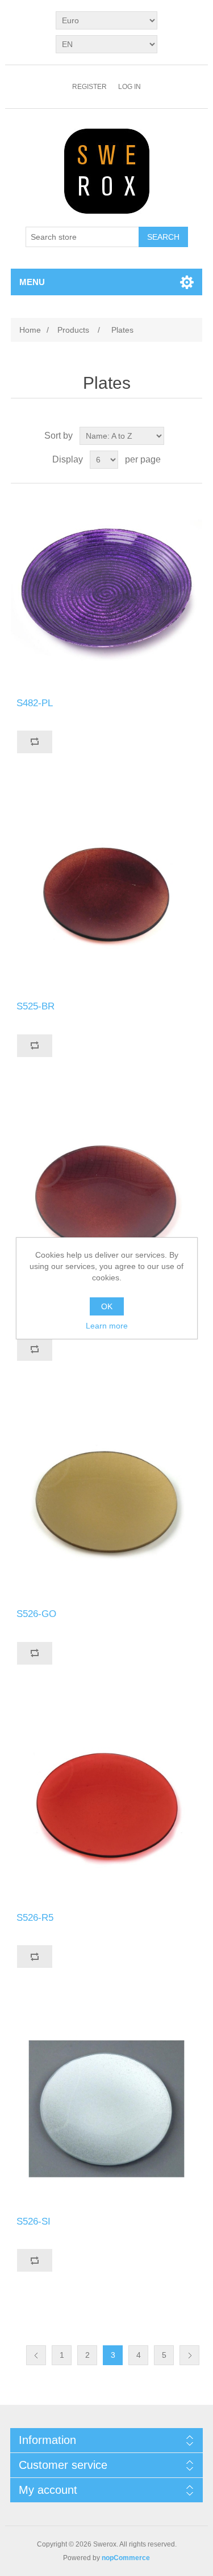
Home (30, 330)
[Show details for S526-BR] (107, 1198)
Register (89, 87)
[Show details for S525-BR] (107, 894)
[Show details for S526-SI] (107, 2109)
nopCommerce (126, 2558)
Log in (130, 87)
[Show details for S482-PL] (107, 591)
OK (107, 1306)
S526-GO (36, 1614)
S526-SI (34, 2221)
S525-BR (35, 1006)
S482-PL (35, 703)
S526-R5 (35, 1918)
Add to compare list (35, 742)
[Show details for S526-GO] (107, 1502)
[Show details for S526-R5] (107, 1806)
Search (163, 237)
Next (189, 2355)
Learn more (107, 1326)
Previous (36, 2355)
